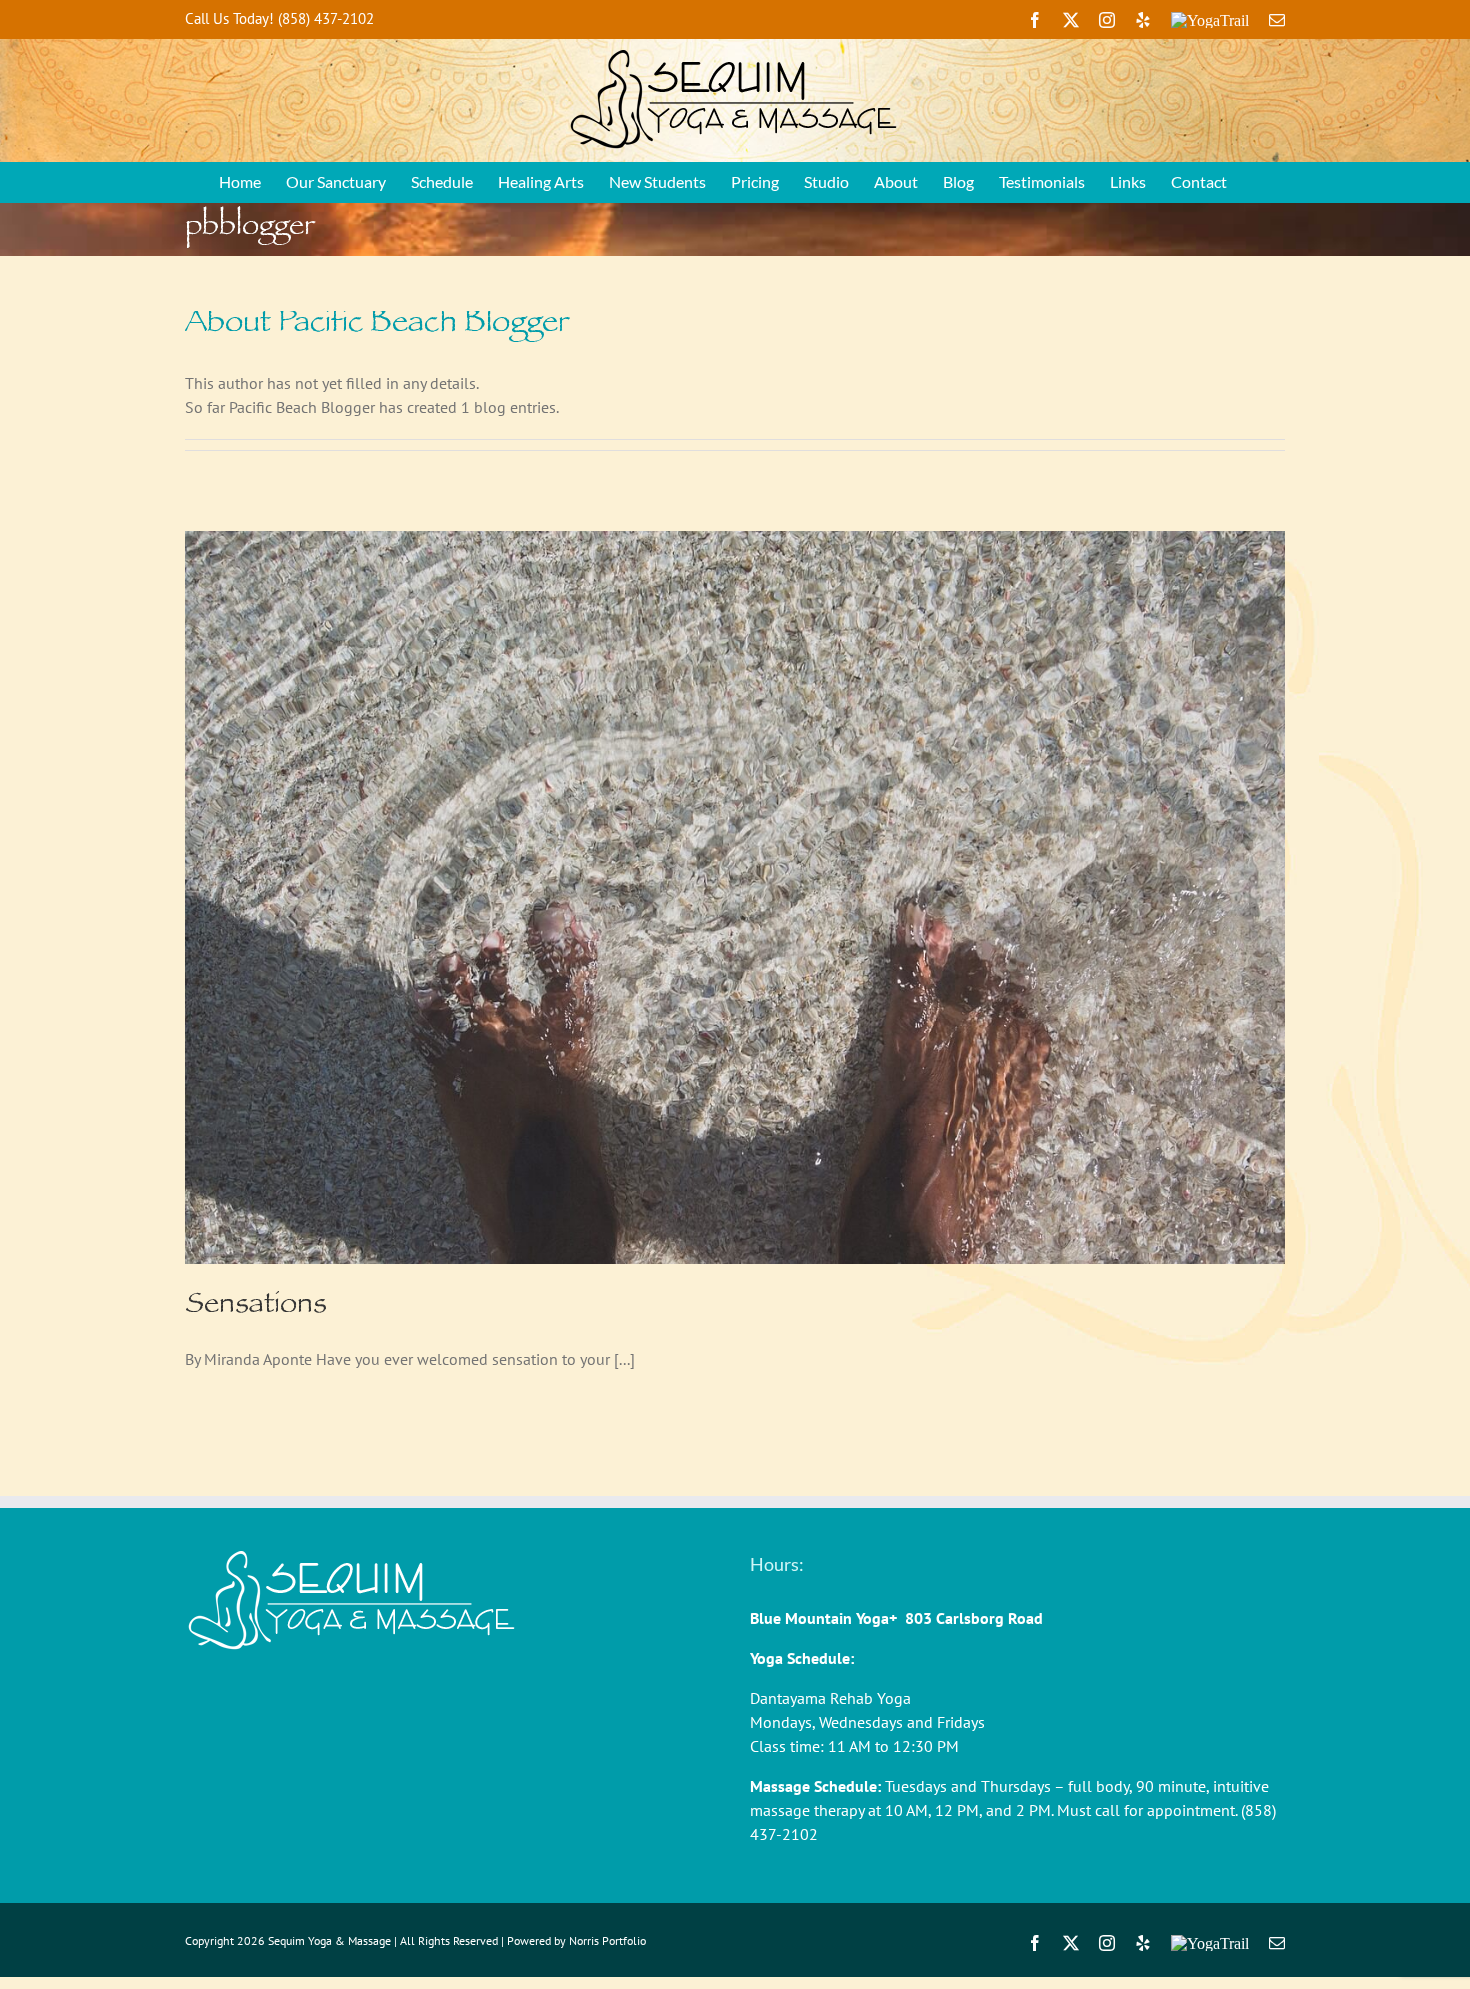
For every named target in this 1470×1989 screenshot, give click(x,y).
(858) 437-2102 (326, 18)
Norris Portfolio (607, 1940)
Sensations (256, 1307)
